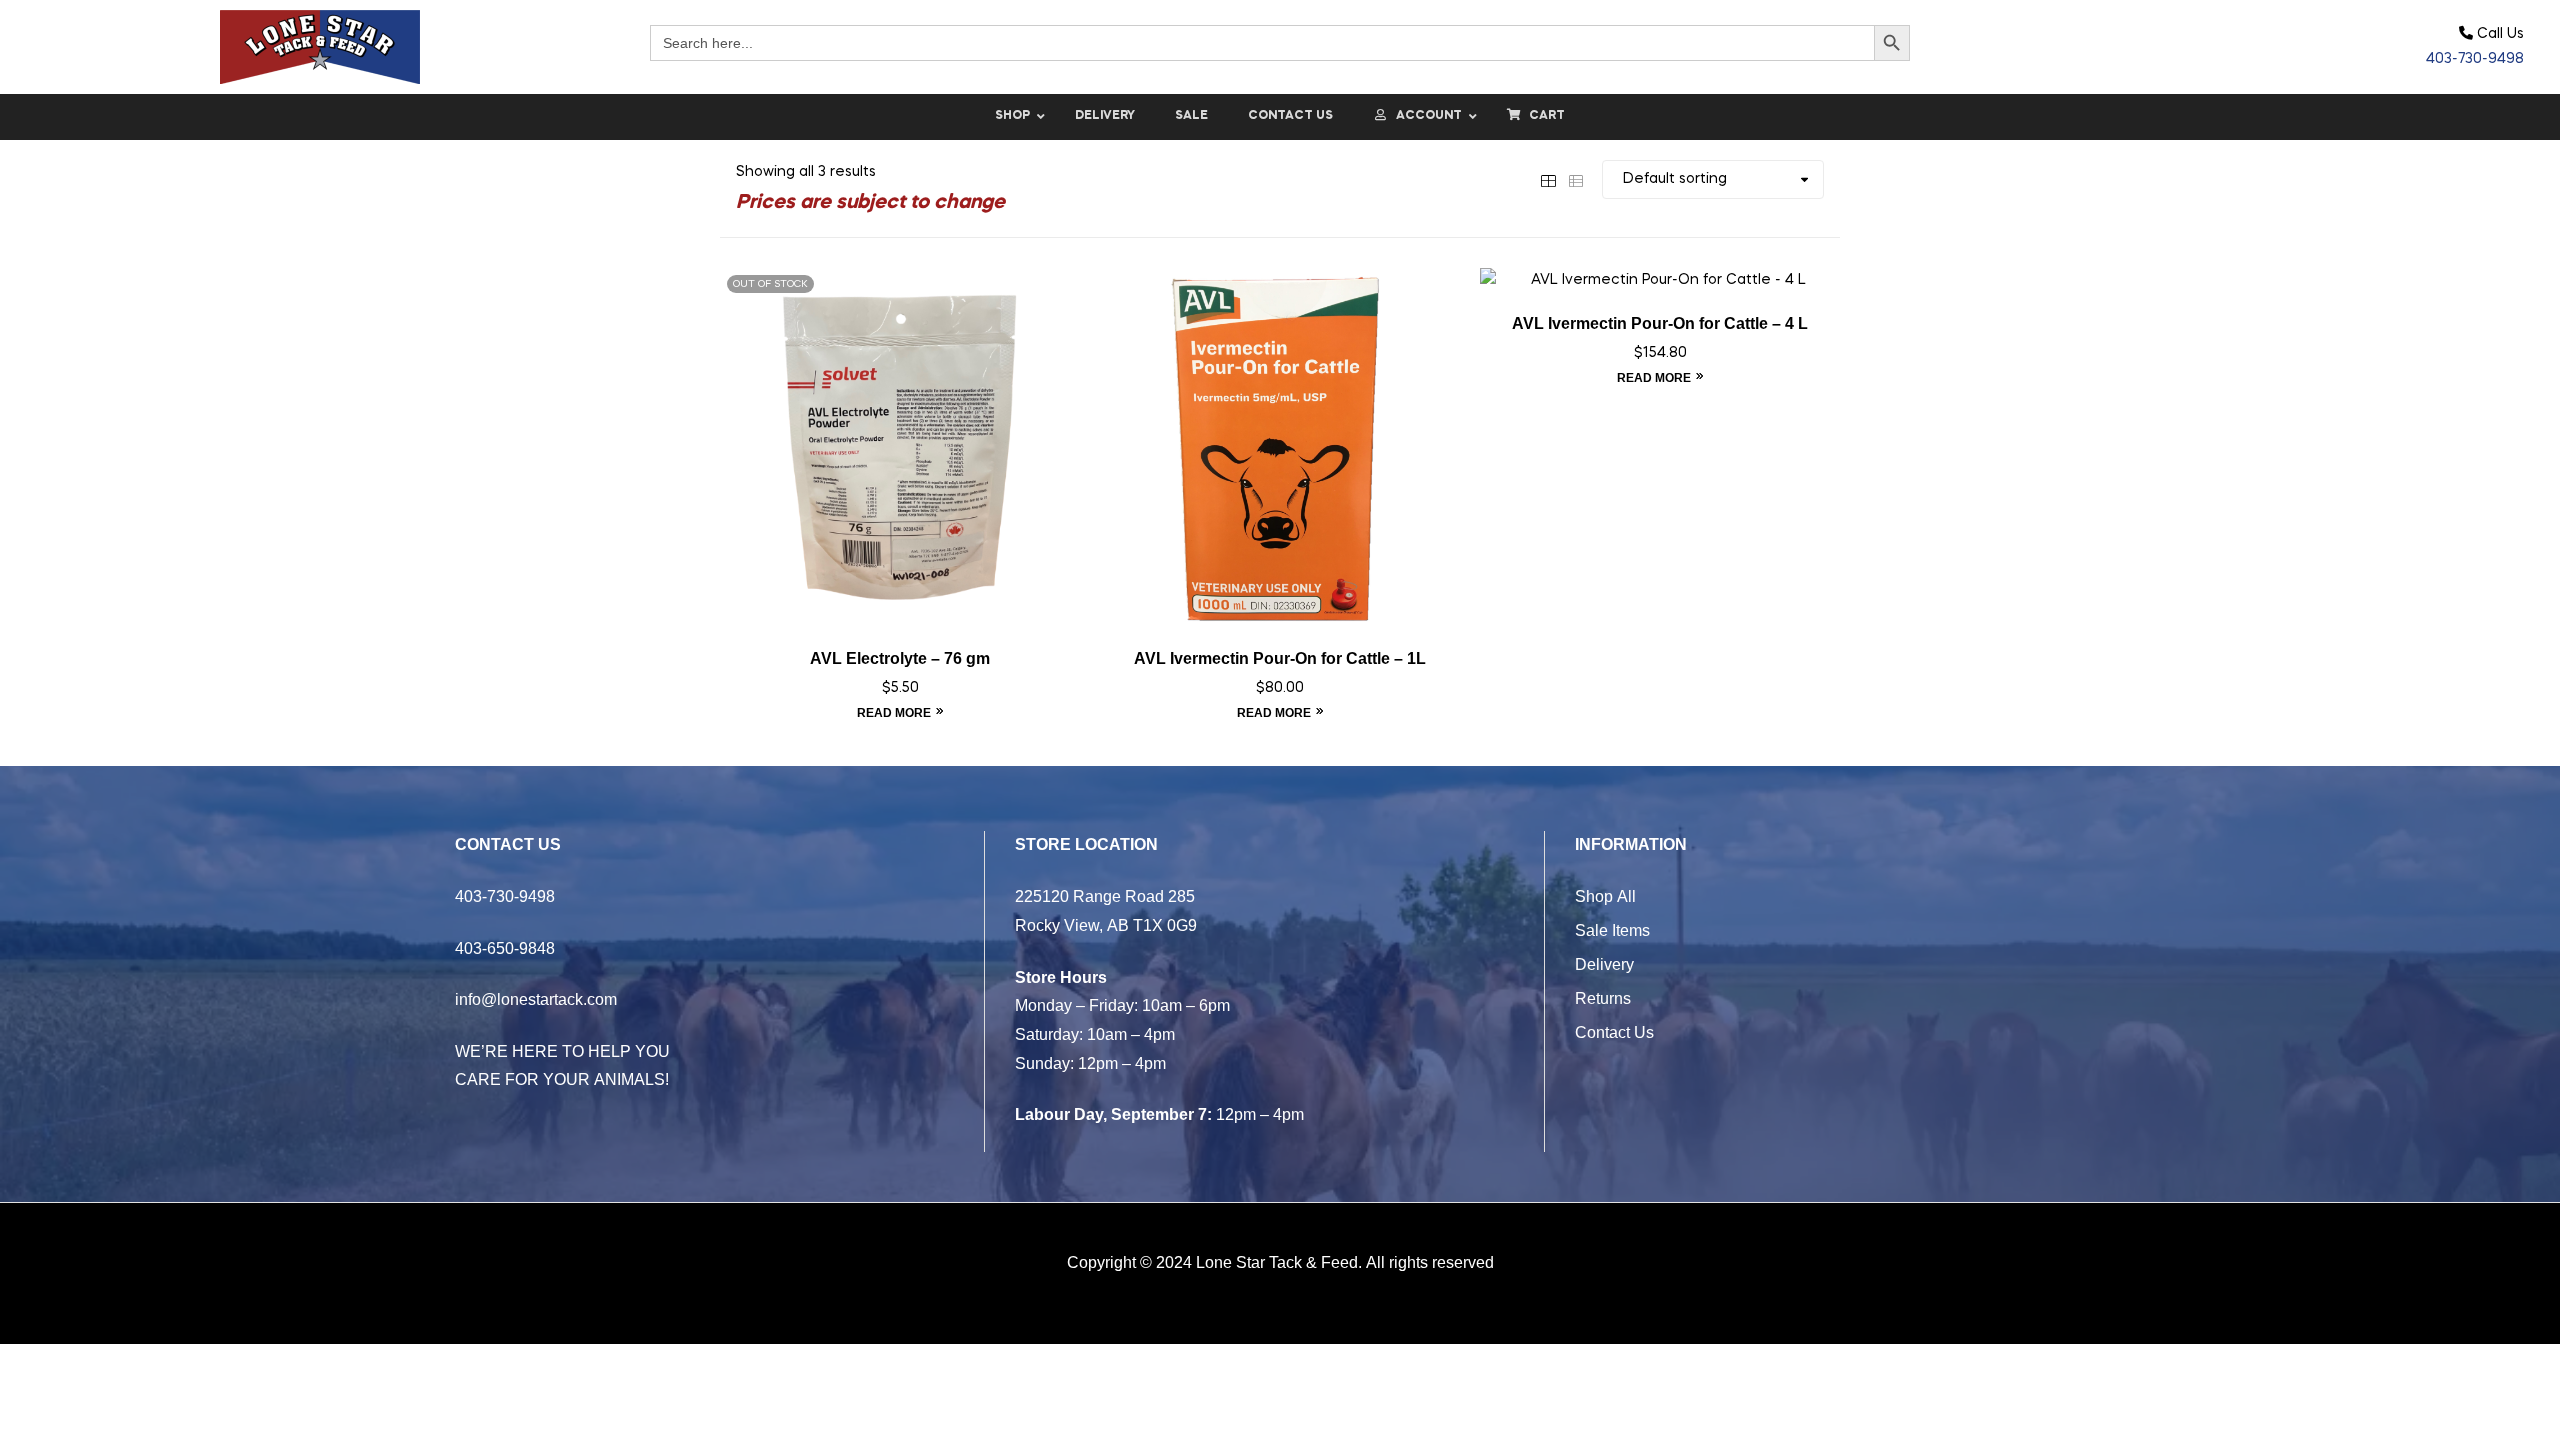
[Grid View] (1548, 179)
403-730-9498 (2475, 59)
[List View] (1576, 179)
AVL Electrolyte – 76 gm (900, 658)
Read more (894, 712)
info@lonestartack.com (536, 999)
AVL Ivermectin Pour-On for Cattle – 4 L (1660, 323)
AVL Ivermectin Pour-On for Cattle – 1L (1280, 658)
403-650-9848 (505, 948)
